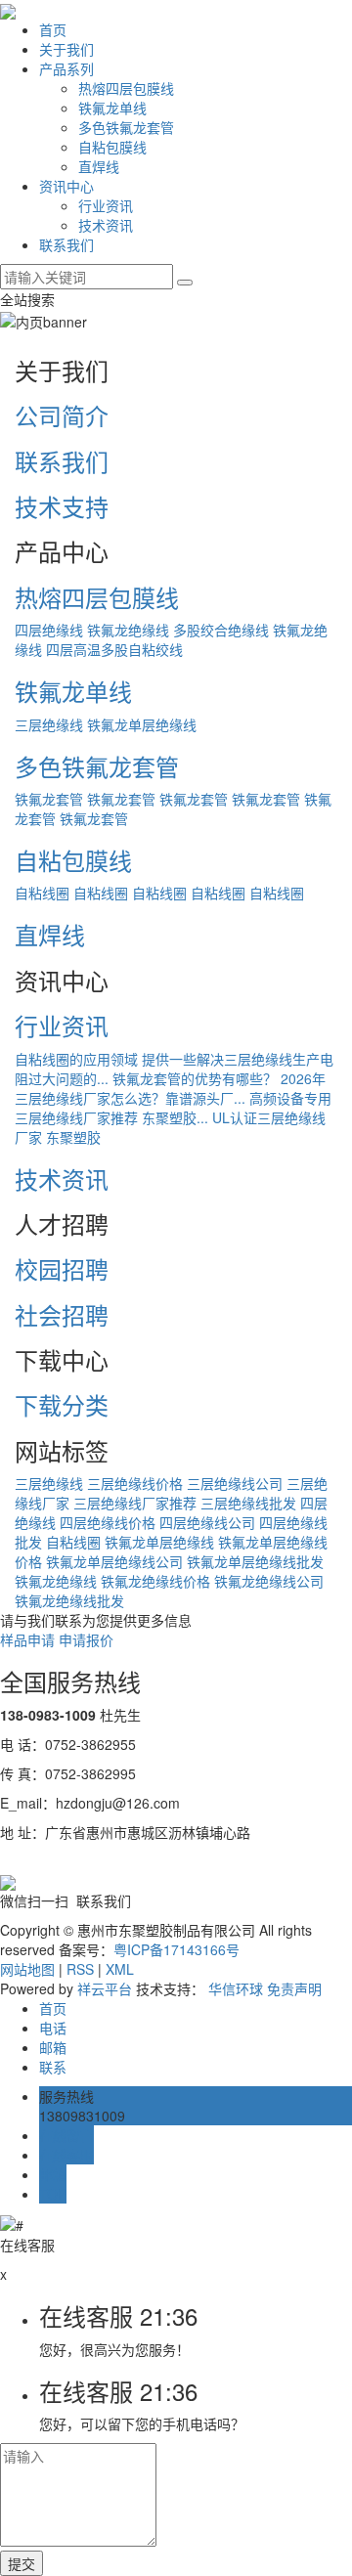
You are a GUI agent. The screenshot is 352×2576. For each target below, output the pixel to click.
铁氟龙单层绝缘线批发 (255, 1561)
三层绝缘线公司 (235, 1483)
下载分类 (62, 1404)
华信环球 (236, 1988)
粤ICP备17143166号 (176, 1949)
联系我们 (66, 244)
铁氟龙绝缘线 (128, 630)
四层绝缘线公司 (207, 1522)
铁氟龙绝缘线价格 (155, 1581)
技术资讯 (106, 225)
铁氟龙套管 (49, 799)
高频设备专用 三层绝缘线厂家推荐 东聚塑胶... (173, 1108)
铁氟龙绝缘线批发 (69, 1600)
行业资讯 (106, 205)
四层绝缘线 (49, 630)
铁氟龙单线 (112, 108)
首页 (53, 29)
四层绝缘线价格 (108, 1522)
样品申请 (27, 1639)
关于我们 (66, 49)
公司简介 (62, 415)
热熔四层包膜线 (126, 88)
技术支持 (62, 506)
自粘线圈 (42, 893)
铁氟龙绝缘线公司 (269, 1581)
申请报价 (86, 1639)
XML (120, 1969)
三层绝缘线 (49, 724)
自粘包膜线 (112, 147)
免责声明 (294, 1988)
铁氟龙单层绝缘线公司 (114, 1561)
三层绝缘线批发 (248, 1503)
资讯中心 (66, 186)
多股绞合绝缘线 (221, 630)
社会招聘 (62, 1314)
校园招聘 (62, 1268)
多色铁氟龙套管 (126, 127)
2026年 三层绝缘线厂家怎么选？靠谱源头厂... (170, 1088)
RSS (80, 1969)
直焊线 (99, 166)
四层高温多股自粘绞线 (114, 649)
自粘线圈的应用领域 (76, 1059)
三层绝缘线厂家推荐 (135, 1503)
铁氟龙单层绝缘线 (142, 724)
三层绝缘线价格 (135, 1483)
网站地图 (27, 1969)
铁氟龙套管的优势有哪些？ (195, 1078)
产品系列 (66, 68)
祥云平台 (105, 1988)
